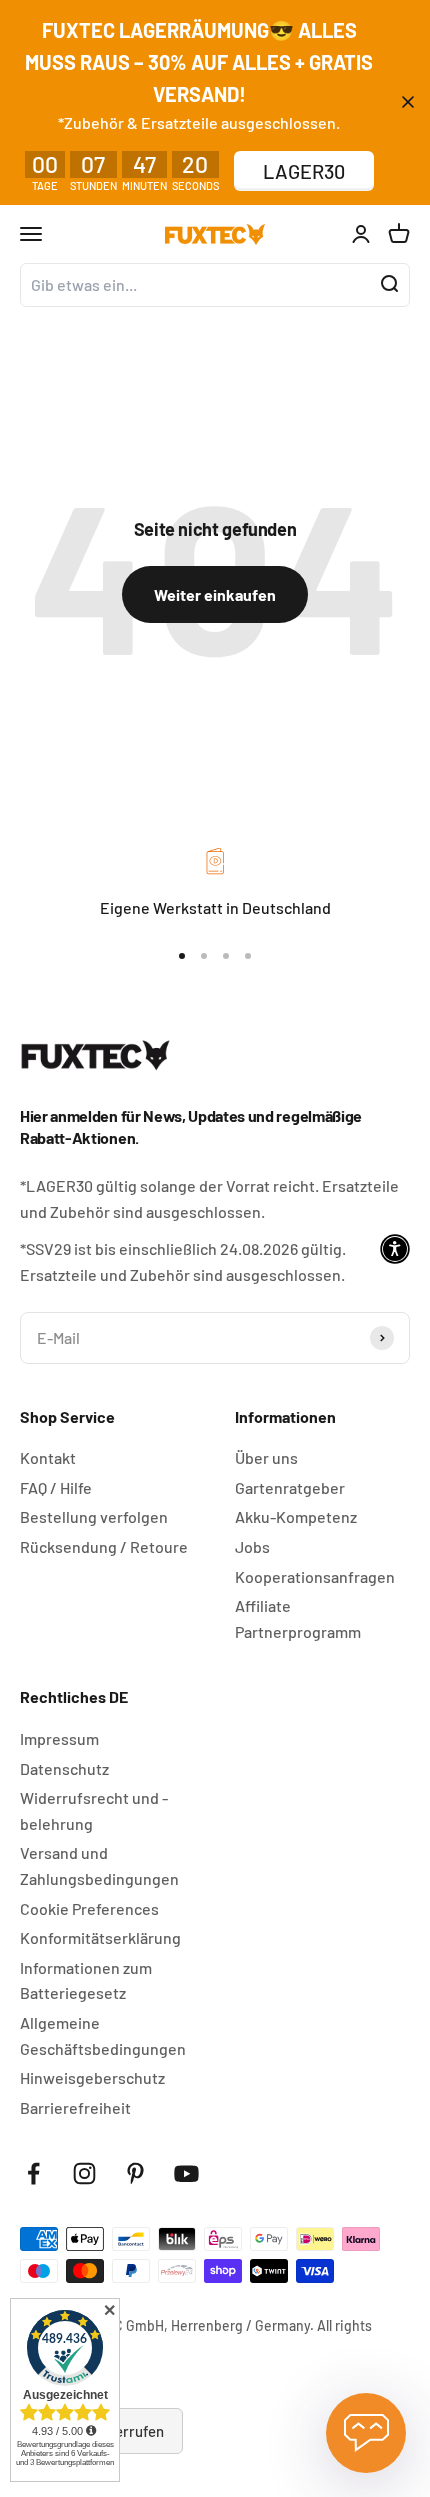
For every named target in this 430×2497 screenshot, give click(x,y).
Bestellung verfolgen (94, 1516)
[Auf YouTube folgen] (186, 2173)
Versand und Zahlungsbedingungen (99, 1865)
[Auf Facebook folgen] (33, 2173)
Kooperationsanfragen (315, 1576)
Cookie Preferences (89, 1908)
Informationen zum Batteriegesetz (86, 1980)
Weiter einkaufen (215, 594)
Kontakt (48, 1457)
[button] (395, 1249)
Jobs (252, 1546)
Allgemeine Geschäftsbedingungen (103, 2035)
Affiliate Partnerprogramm (298, 1618)
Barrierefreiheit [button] (75, 2107)
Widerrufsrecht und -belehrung (94, 1810)
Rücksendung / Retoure (104, 1546)
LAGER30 (304, 171)
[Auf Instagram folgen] (84, 2173)
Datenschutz (64, 1768)
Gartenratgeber (290, 1487)
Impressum (59, 1738)
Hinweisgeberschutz (92, 2077)
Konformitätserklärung (100, 1937)
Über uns (266, 1457)
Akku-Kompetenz (296, 1516)
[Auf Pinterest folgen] (135, 2173)
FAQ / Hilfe (56, 1487)
